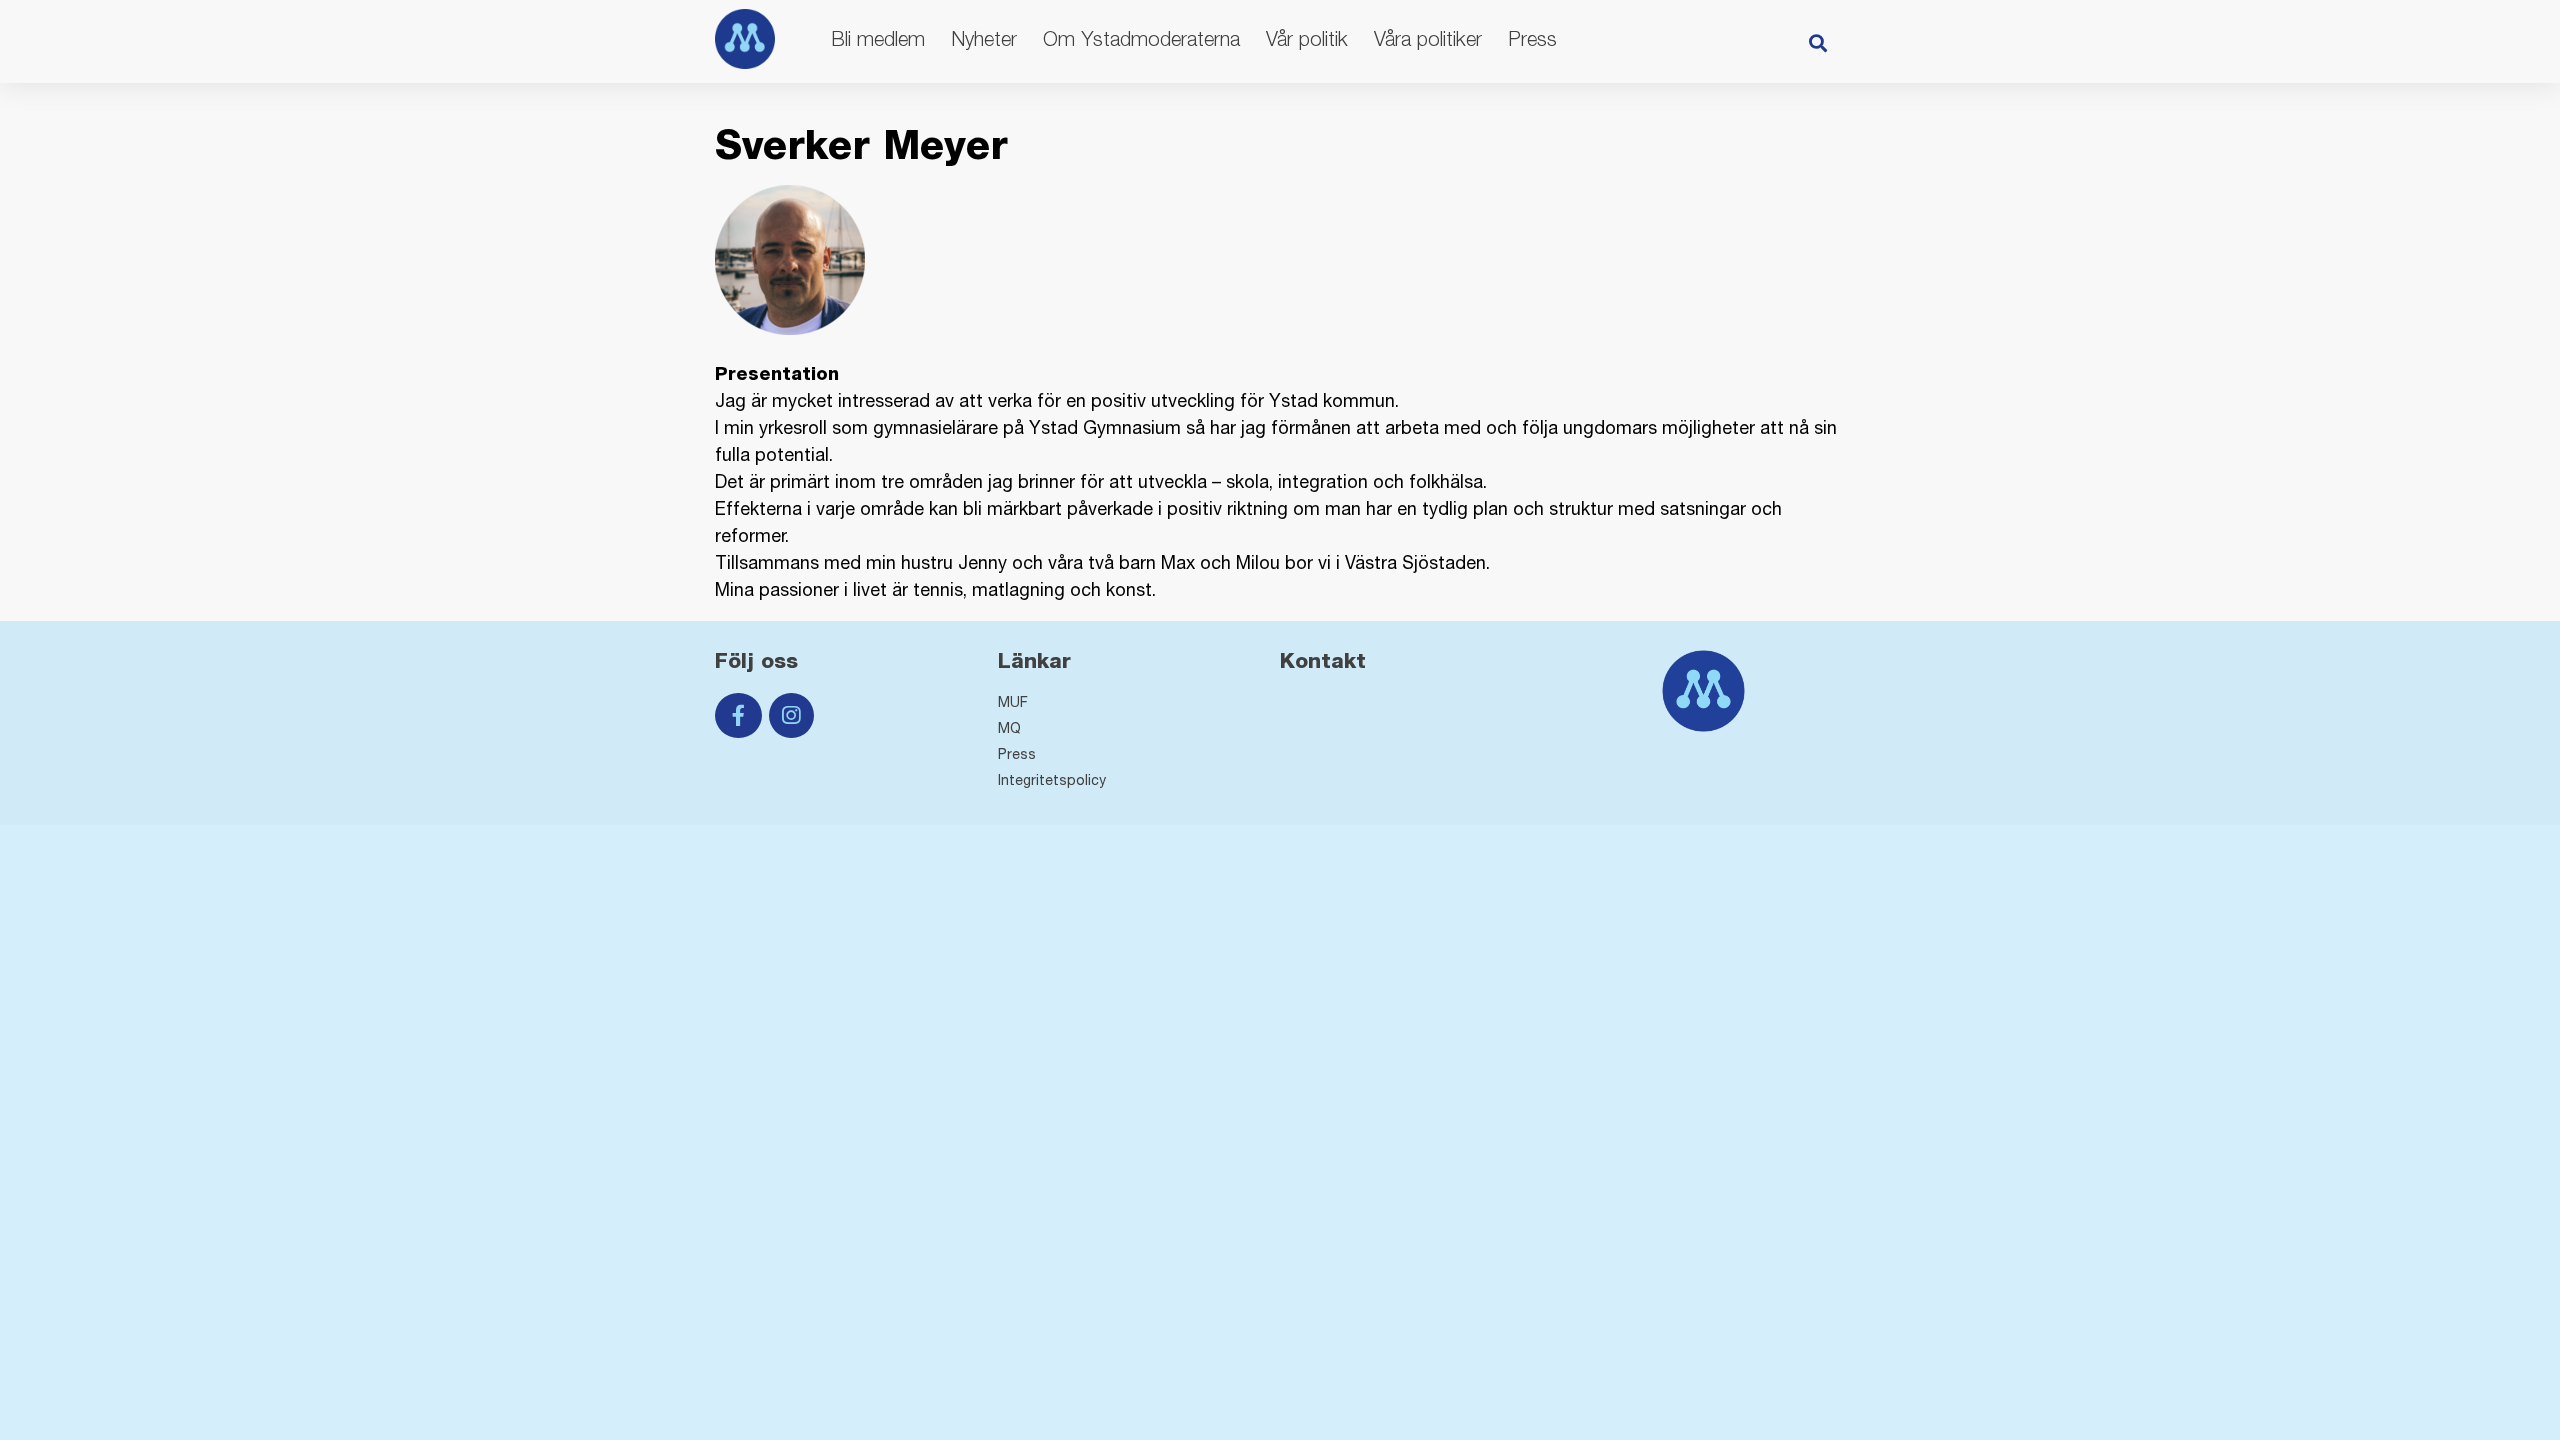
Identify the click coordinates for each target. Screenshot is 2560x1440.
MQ (1009, 728)
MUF (1013, 702)
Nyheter (984, 38)
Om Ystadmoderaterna (1141, 38)
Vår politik (1307, 38)
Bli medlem (878, 38)
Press (1532, 38)
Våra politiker (1428, 38)
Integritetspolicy (1052, 780)
